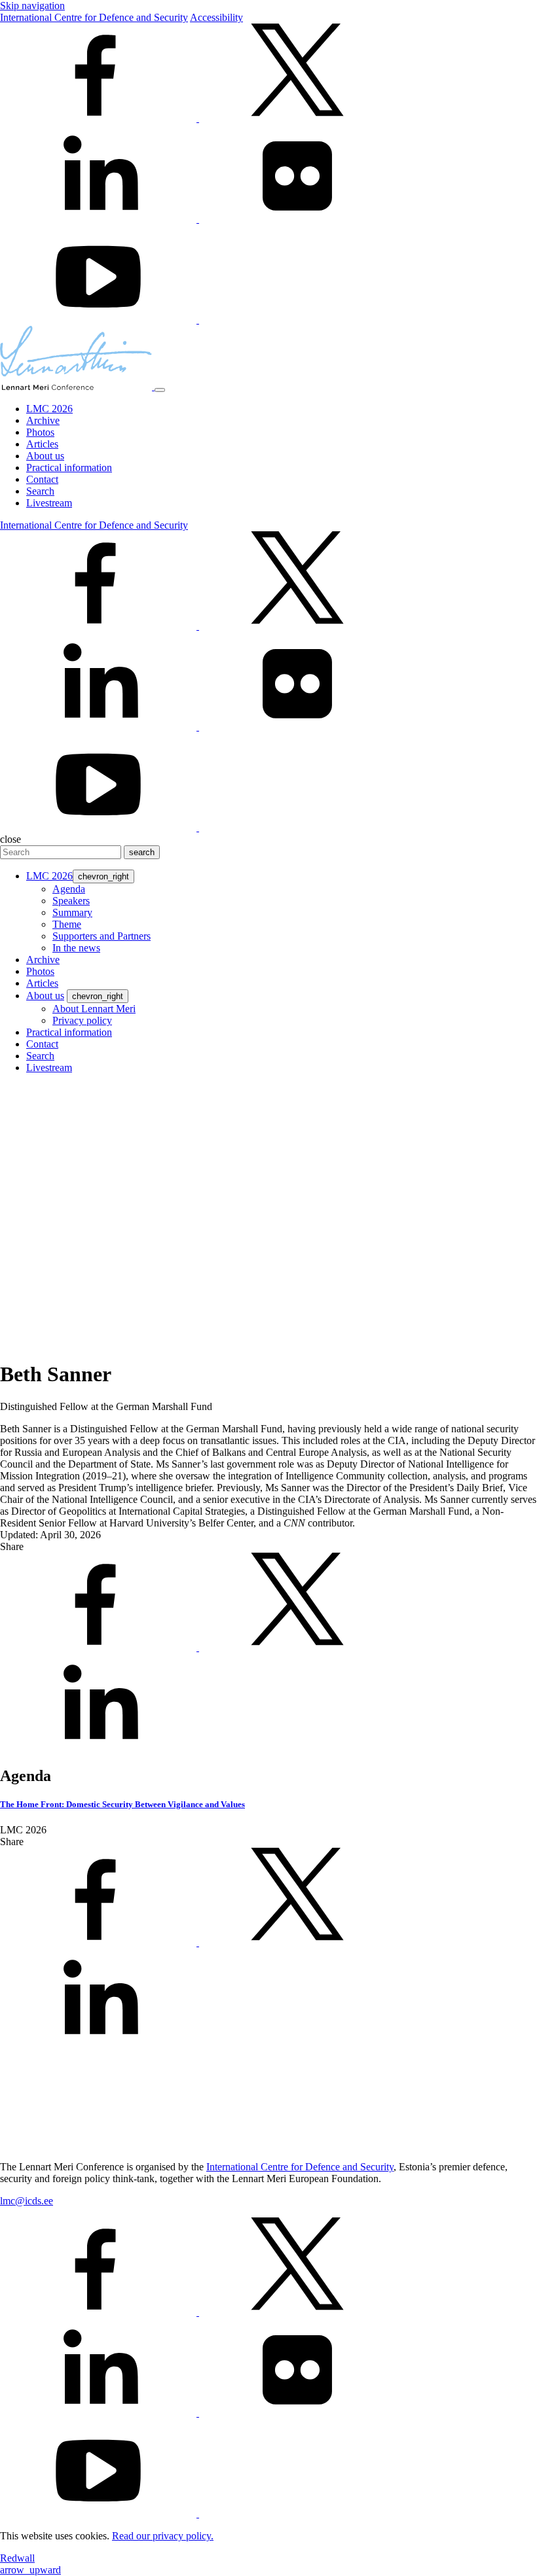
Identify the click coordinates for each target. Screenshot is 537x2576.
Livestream (49, 503)
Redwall (17, 2558)
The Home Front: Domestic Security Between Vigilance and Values (122, 1804)
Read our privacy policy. (163, 2536)
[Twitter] (297, 118)
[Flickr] (297, 219)
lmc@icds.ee (27, 2201)
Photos (40, 432)
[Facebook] (100, 118)
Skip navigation (32, 6)
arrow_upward (30, 2570)
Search (40, 491)
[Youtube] (100, 320)
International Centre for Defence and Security (94, 17)
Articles (42, 444)
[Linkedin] (100, 219)
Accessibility (216, 17)
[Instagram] (297, 320)
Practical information (69, 468)
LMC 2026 (49, 409)
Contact (42, 479)
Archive (43, 420)
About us (45, 456)
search (142, 852)
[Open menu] (160, 390)
